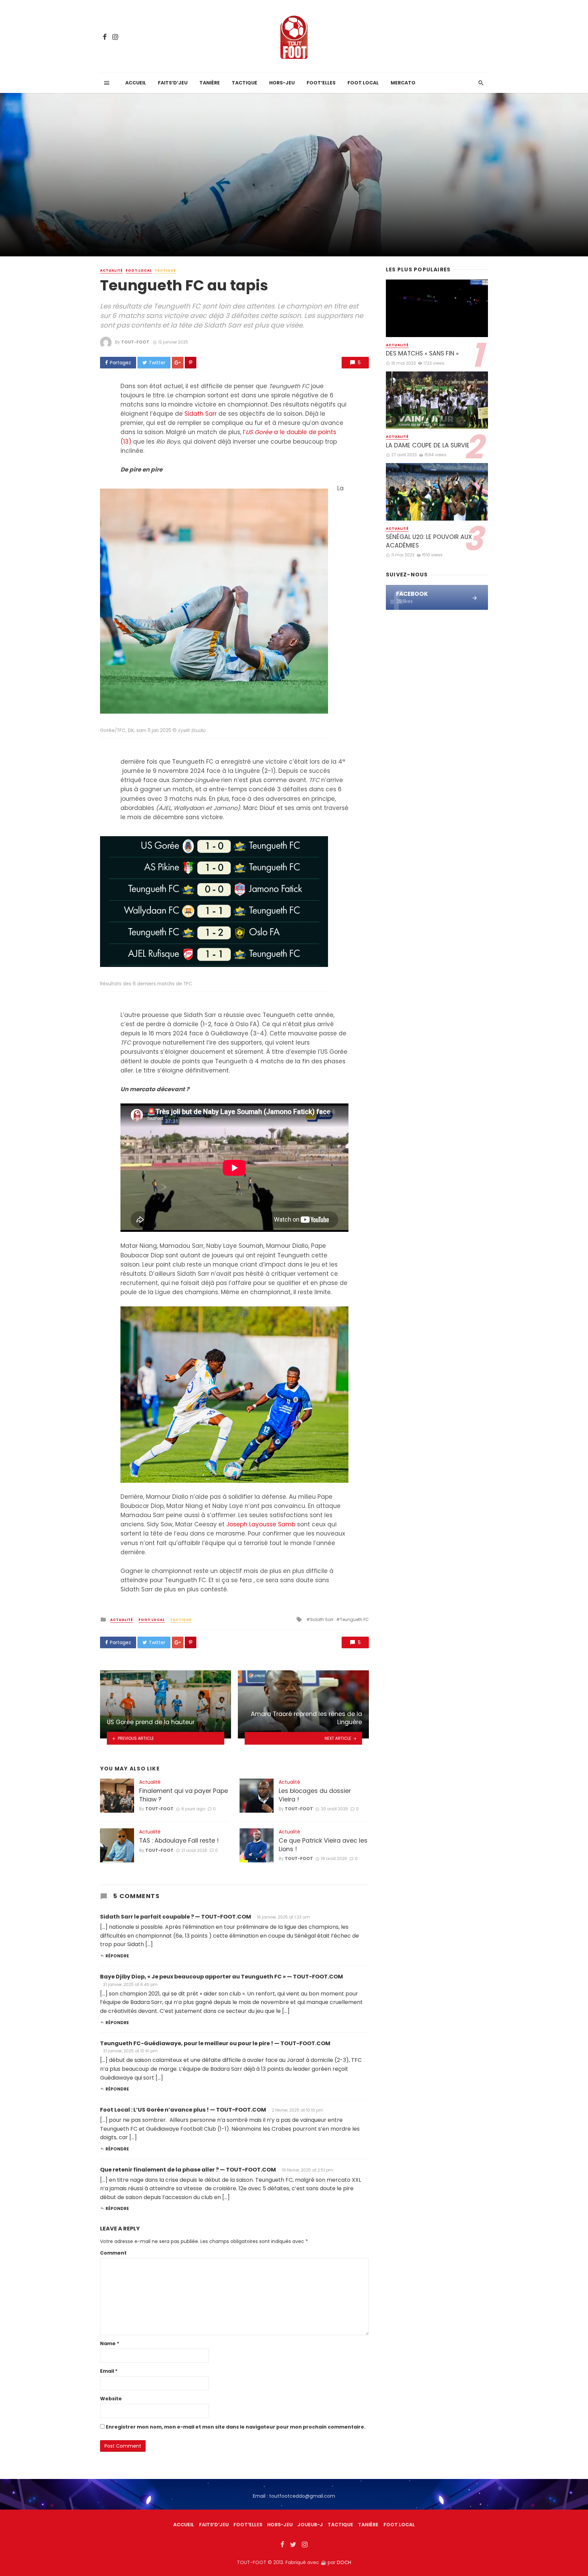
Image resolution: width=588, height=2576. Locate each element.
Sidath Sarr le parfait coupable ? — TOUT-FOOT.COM (176, 1917)
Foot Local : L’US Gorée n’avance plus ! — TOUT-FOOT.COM (183, 2110)
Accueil (136, 83)
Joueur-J (310, 2525)
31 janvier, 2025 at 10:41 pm (130, 2051)
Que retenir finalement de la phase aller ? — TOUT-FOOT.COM (188, 2170)
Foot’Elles (321, 83)
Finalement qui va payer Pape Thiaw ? (184, 1795)
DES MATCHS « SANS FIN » (422, 353)
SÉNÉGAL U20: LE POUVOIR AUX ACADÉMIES (429, 541)
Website (111, 2399)
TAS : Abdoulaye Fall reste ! (179, 1841)
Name (110, 2343)
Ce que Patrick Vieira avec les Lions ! (323, 1845)
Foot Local (363, 83)
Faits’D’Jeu (214, 2525)
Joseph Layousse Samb (261, 1524)
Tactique (244, 83)
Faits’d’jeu (173, 83)
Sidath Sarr (201, 414)
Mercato (403, 83)
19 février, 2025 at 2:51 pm (307, 2170)
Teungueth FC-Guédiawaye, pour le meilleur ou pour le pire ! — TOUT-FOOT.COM (215, 2043)
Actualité (111, 271)
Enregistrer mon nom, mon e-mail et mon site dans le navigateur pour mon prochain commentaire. (236, 2427)
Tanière (210, 83)
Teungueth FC (354, 1619)
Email (109, 2371)
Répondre (117, 1956)
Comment (113, 2253)
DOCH (344, 2562)
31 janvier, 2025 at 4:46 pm (130, 1984)
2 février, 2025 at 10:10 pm (298, 2110)
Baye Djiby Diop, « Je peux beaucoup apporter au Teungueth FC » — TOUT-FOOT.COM (222, 1977)
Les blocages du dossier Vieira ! (315, 1795)
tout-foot (135, 342)
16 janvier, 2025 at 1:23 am (283, 1917)
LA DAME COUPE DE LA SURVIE (428, 445)
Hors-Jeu (282, 83)
